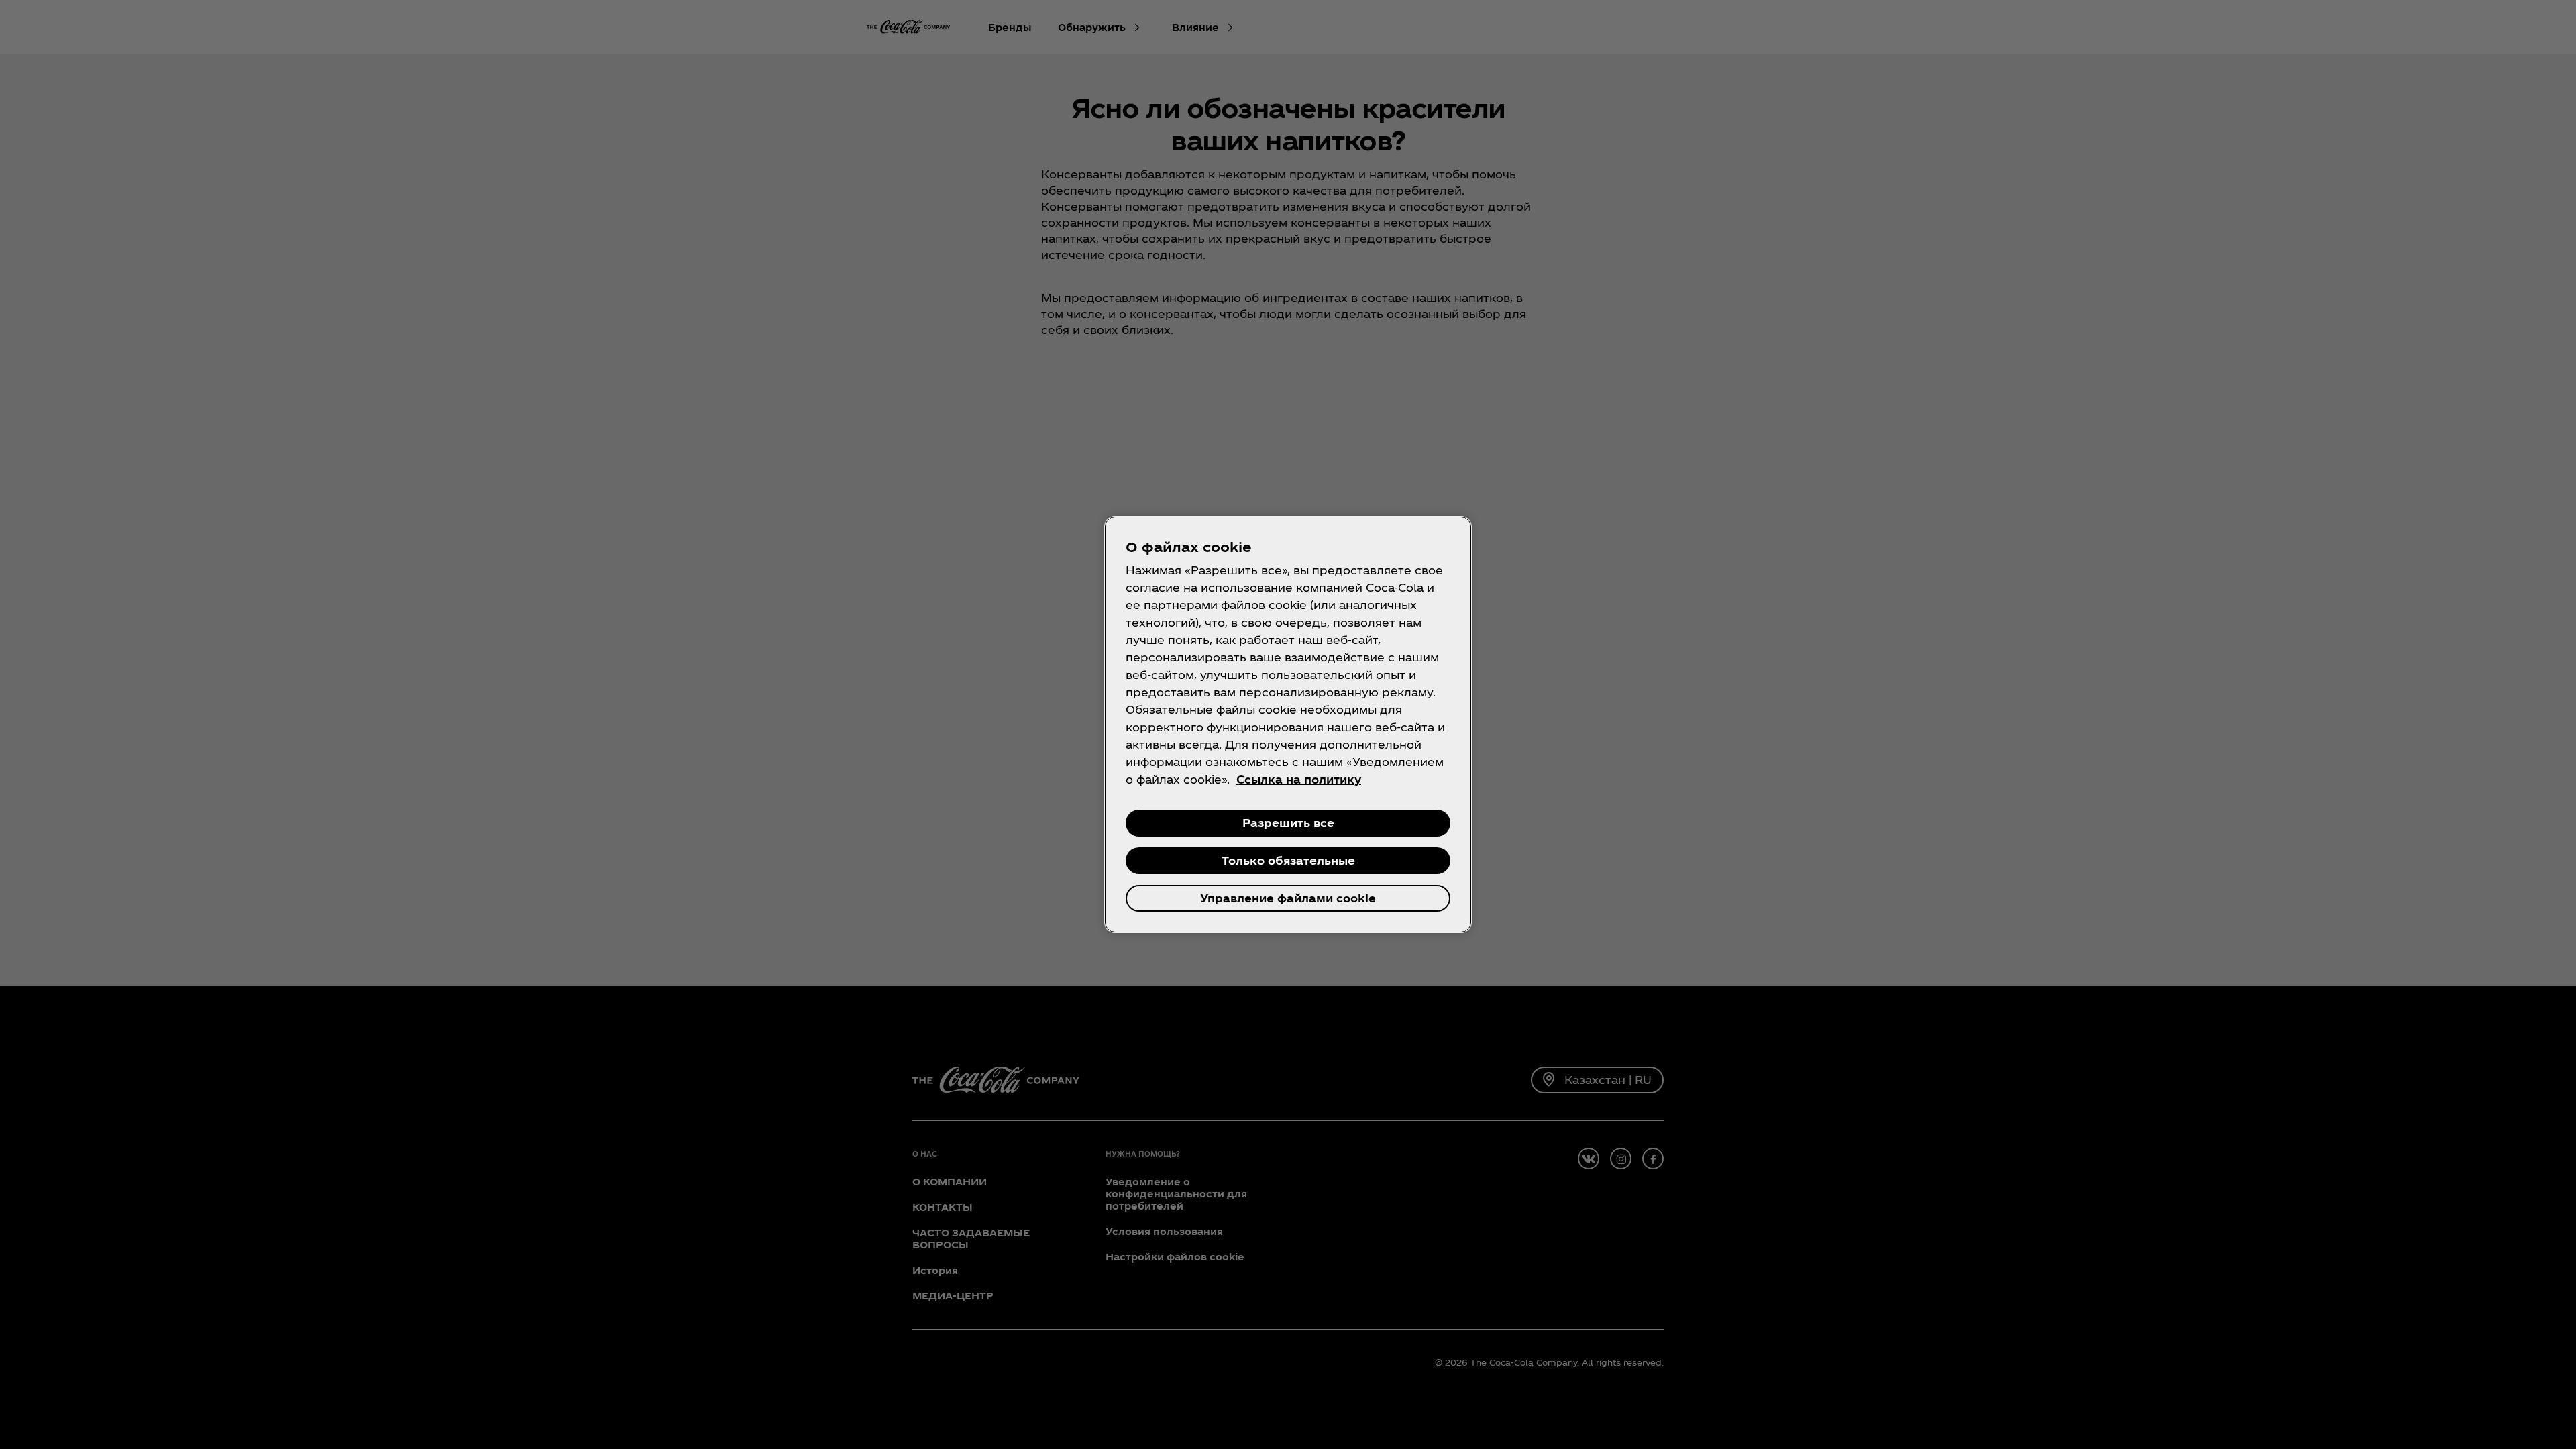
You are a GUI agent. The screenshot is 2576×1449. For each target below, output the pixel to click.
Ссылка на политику (1299, 779)
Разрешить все (1288, 823)
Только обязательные (1288, 860)
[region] (1288, 724)
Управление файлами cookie (1288, 898)
